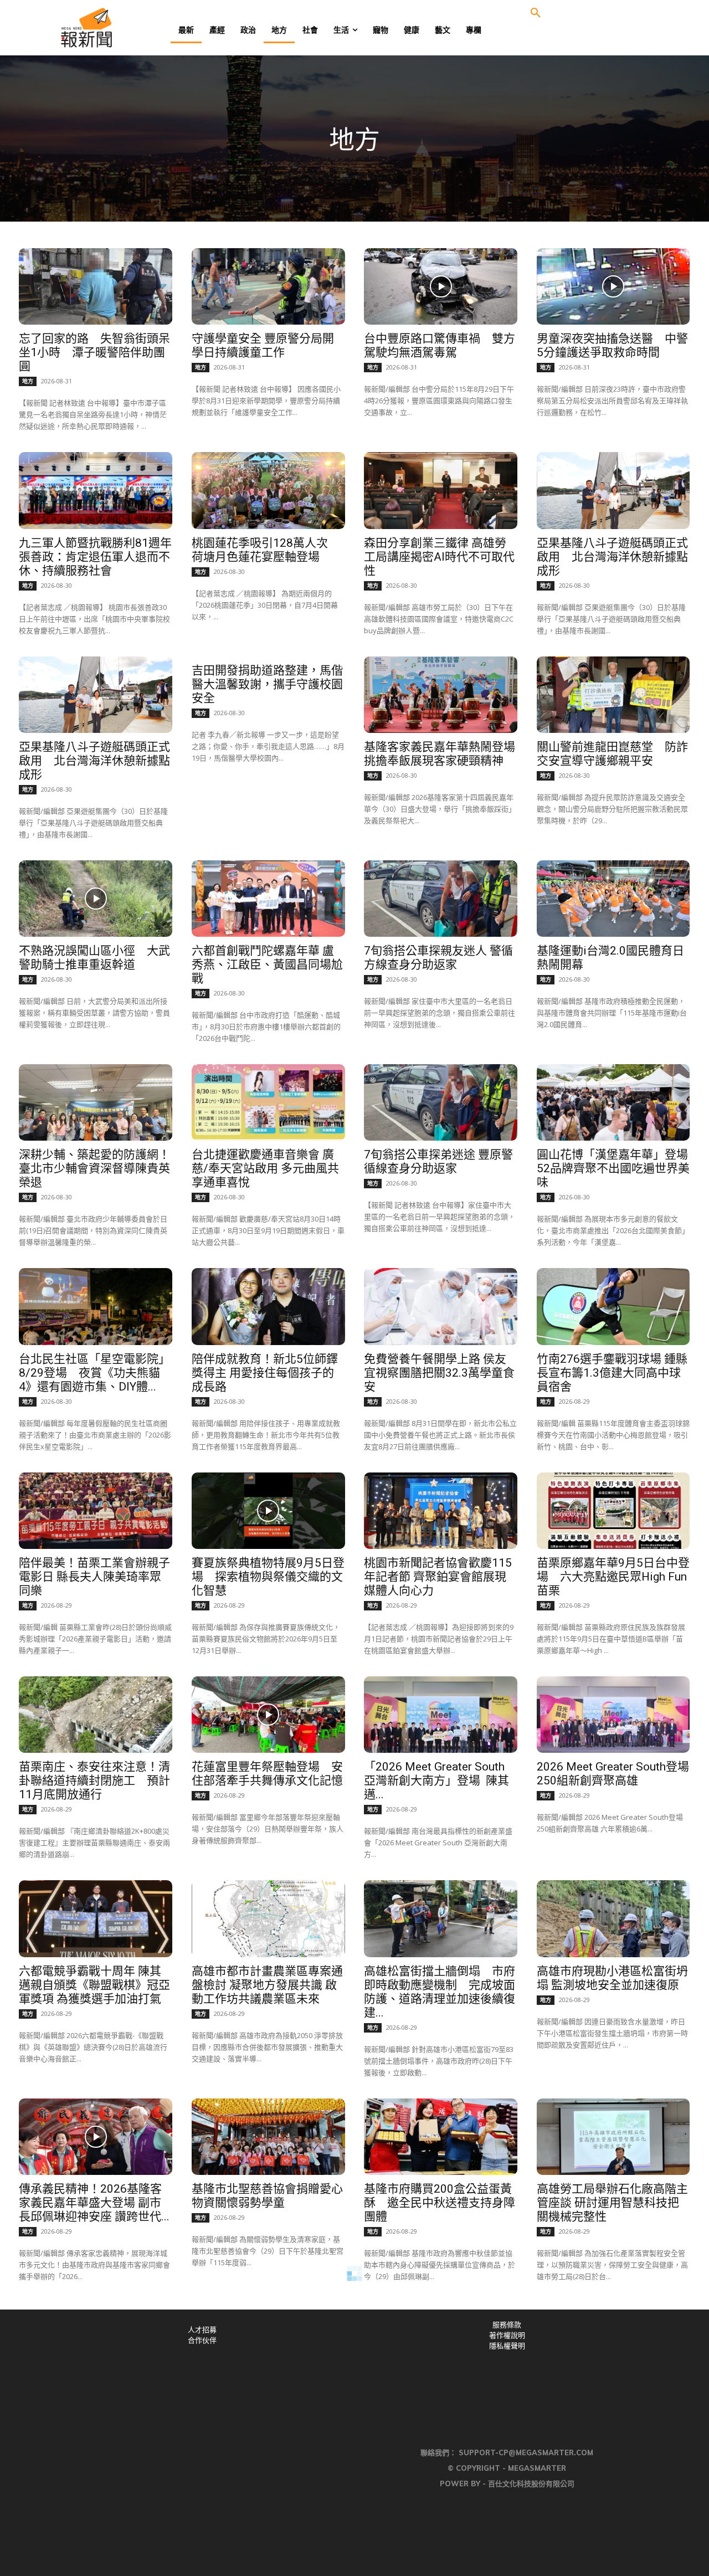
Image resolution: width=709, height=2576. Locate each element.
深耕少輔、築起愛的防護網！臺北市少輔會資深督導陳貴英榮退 (94, 1168)
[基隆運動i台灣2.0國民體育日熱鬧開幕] (613, 899)
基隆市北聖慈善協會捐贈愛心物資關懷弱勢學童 (267, 2196)
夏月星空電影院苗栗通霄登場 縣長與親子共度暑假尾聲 (94, 2400)
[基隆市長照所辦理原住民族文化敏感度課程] (441, 2341)
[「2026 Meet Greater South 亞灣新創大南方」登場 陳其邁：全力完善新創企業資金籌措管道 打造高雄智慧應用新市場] (441, 1715)
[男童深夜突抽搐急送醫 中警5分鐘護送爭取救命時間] (613, 286)
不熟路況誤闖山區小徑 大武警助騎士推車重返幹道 (94, 958)
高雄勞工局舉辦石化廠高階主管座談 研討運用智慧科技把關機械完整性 (612, 2203)
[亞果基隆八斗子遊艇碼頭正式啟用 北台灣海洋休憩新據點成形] (613, 490)
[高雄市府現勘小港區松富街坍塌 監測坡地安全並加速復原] (613, 1918)
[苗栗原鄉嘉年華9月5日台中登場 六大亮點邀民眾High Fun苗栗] (613, 1511)
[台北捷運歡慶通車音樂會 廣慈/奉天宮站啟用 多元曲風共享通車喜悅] (268, 1102)
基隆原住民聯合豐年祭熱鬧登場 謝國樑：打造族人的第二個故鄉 (612, 2406)
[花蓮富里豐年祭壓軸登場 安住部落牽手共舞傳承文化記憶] (268, 1715)
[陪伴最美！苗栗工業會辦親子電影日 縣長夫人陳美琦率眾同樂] (96, 1511)
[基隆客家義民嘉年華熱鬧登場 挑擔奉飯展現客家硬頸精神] (441, 695)
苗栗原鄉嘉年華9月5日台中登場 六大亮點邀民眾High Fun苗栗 (613, 1577)
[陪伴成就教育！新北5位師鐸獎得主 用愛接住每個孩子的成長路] (268, 1306)
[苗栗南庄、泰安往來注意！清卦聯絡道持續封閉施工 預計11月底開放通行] (96, 1715)
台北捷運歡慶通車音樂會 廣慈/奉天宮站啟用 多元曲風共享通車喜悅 (265, 1168)
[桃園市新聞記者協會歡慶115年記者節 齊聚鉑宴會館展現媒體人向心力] (441, 1511)
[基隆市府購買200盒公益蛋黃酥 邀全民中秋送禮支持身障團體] (441, 2137)
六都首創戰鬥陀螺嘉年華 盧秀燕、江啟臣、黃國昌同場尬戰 (267, 964)
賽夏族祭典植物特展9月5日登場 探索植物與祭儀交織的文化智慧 (268, 1577)
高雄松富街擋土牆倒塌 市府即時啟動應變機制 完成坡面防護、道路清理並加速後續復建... (440, 1992)
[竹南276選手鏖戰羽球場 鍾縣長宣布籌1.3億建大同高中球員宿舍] (613, 1306)
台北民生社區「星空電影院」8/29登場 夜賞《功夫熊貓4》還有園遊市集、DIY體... (94, 1373)
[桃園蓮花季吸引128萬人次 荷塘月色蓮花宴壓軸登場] (268, 490)
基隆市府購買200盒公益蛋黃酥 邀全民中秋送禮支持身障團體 (440, 2203)
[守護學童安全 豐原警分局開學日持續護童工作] (268, 286)
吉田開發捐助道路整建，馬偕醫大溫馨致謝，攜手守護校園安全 (267, 684)
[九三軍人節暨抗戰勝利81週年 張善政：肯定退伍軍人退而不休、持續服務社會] (96, 490)
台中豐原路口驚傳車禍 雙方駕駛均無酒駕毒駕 (440, 345)
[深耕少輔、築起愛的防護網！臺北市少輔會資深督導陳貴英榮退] (96, 1102)
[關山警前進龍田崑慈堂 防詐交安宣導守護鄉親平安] (613, 695)
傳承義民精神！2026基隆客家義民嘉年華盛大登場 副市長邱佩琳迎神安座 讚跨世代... (94, 2203)
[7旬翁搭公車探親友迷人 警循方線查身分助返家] (441, 899)
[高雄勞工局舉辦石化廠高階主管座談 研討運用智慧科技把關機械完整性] (613, 2137)
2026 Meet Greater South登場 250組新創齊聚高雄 (619, 1774)
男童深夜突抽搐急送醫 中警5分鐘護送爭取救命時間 (612, 345)
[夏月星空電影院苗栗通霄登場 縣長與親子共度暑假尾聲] (96, 2341)
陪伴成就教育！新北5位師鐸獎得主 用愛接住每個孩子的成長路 (265, 1373)
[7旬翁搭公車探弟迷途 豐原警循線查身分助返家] (441, 1102)
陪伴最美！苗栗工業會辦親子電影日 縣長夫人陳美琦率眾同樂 (94, 1577)
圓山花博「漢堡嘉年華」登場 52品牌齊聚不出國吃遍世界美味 (618, 1168)
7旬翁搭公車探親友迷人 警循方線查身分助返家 (438, 958)
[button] (536, 13)
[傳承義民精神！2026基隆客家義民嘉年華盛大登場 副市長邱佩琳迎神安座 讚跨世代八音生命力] (96, 2137)
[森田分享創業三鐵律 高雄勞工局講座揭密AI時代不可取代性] (441, 490)
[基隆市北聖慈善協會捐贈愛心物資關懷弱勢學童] (268, 2137)
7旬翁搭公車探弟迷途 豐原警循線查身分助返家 (438, 1161)
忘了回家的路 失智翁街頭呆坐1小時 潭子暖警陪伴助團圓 (94, 352)
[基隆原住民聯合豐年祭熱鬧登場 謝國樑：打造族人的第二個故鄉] (613, 2341)
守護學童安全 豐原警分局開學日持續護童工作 (263, 345)
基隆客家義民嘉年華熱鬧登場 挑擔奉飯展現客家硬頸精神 (445, 754)
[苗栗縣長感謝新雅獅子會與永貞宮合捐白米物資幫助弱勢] (268, 2341)
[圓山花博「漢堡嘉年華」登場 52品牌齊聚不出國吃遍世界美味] (613, 1102)
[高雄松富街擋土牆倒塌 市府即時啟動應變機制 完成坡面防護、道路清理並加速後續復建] (441, 1918)
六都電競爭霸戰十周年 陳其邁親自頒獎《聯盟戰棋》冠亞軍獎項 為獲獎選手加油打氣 (94, 1985)
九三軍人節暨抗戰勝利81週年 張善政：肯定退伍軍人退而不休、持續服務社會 (101, 557)
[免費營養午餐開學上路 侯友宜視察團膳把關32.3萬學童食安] (441, 1306)
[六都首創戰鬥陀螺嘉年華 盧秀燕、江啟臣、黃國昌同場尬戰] (268, 899)
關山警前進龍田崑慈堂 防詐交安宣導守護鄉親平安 (612, 754)
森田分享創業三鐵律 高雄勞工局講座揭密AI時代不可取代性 (439, 557)
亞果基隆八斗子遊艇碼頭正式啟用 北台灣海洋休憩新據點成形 (612, 557)
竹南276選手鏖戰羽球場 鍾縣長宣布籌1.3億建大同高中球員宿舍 (612, 1373)
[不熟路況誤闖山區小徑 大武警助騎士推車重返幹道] (96, 899)
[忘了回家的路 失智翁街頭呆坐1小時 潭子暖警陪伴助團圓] (96, 286)
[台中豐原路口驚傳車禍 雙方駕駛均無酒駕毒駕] (441, 286)
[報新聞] (123, 28)
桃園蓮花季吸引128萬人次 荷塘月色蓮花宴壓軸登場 (266, 550)
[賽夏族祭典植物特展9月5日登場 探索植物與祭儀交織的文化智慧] (268, 1511)
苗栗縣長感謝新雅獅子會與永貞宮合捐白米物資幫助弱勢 (267, 2400)
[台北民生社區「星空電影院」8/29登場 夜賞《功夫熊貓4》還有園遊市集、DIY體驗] (96, 1306)
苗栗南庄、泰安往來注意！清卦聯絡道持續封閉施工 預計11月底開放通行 (94, 1780)
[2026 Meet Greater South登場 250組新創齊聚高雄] (613, 1715)
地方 (28, 381)
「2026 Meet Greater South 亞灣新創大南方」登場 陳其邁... (436, 1780)
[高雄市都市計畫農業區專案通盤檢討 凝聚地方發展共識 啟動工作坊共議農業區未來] (268, 1918)
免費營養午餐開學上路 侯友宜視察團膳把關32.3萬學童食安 (439, 1373)
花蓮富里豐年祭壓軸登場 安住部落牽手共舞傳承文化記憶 (267, 1774)
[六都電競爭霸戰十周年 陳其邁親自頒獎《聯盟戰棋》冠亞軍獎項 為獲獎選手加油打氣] (96, 1918)
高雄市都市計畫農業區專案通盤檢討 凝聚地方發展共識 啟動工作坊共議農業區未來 (267, 1985)
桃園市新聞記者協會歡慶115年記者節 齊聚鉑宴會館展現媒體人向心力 (438, 1577)
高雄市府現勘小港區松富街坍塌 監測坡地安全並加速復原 (612, 1978)
